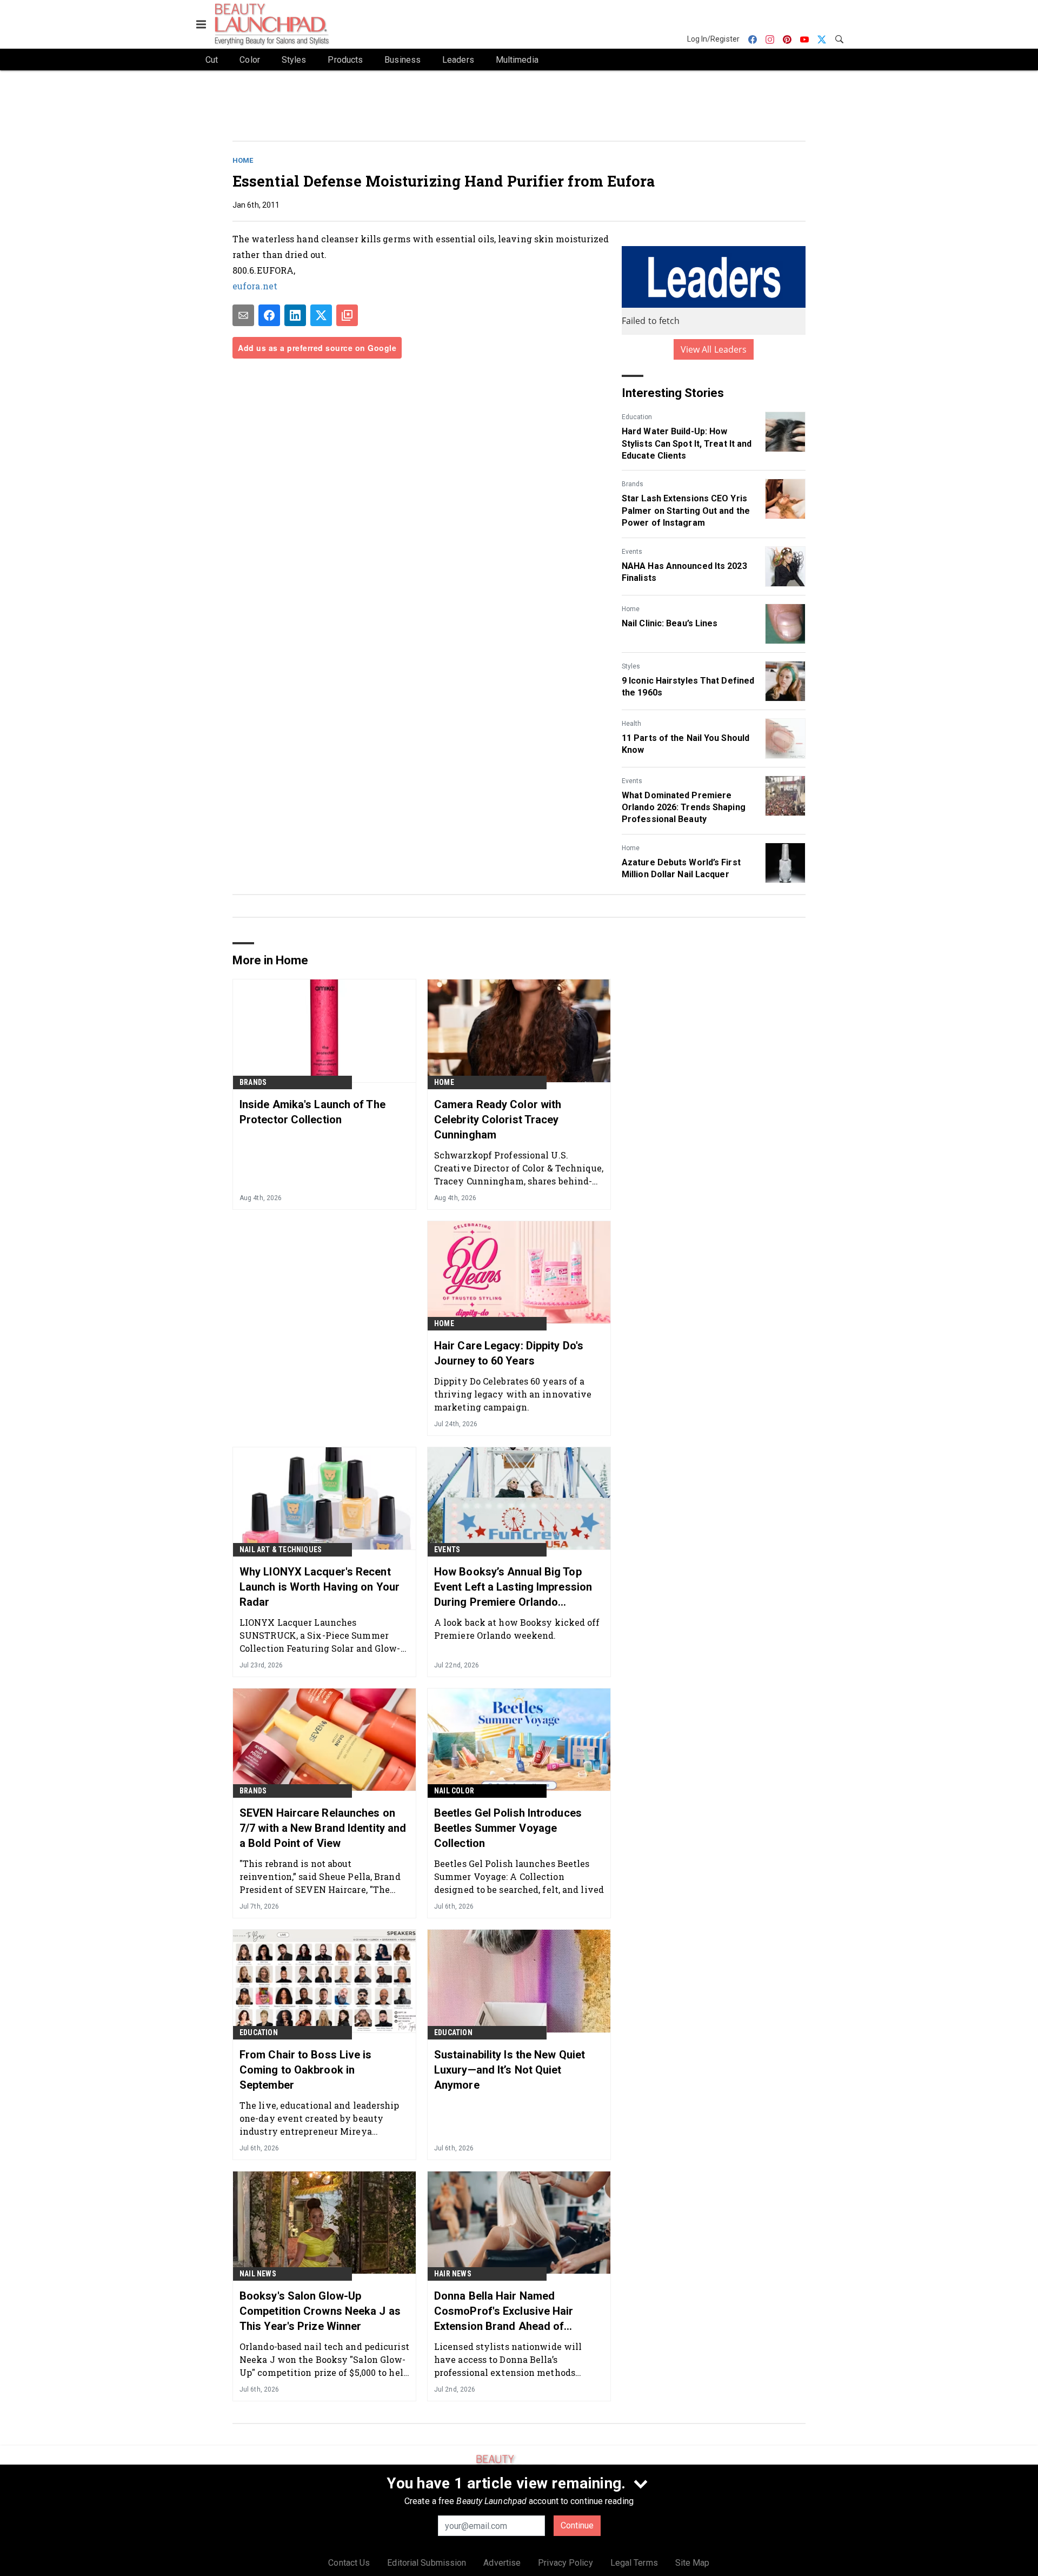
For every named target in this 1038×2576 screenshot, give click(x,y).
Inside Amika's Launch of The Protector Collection (312, 1112)
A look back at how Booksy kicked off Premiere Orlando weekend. (517, 1629)
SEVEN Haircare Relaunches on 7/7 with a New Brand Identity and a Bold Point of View (323, 1828)
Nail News (258, 2274)
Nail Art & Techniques (281, 1549)
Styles (631, 666)
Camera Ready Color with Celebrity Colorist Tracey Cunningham (498, 1120)
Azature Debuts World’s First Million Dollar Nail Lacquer (681, 868)
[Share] (269, 315)
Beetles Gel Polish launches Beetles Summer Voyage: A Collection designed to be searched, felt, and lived (519, 1876)
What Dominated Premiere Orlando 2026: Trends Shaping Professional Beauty (684, 807)
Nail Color (454, 1791)
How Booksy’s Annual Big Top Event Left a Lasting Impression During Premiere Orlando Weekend (513, 1587)
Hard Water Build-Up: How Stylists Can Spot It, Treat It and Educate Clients (687, 443)
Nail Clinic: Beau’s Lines (670, 623)
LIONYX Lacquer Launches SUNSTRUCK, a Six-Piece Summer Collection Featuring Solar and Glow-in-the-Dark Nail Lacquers (320, 1635)
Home (243, 160)
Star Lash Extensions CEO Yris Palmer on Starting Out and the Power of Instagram (686, 511)
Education (637, 417)
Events (632, 552)
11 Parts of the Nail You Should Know (686, 744)
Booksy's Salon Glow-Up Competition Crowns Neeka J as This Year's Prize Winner (320, 2311)
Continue (577, 2525)
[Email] (243, 315)
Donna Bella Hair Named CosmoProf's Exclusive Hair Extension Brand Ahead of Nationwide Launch (504, 2312)
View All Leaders (714, 349)
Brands (633, 484)
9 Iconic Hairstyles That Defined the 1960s (688, 687)
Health (631, 724)
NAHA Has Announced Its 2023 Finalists (684, 572)
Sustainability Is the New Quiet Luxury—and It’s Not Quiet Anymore (510, 2070)
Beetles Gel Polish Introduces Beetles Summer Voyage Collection (508, 1828)
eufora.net (255, 286)
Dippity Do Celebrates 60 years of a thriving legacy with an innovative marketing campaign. (513, 1394)
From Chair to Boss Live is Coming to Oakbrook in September (306, 2070)
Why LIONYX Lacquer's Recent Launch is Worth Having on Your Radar (320, 1587)
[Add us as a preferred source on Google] (347, 315)
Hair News (453, 2274)
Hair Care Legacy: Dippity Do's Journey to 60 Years (509, 1353)
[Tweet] (321, 315)
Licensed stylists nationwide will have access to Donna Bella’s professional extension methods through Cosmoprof (508, 2359)
